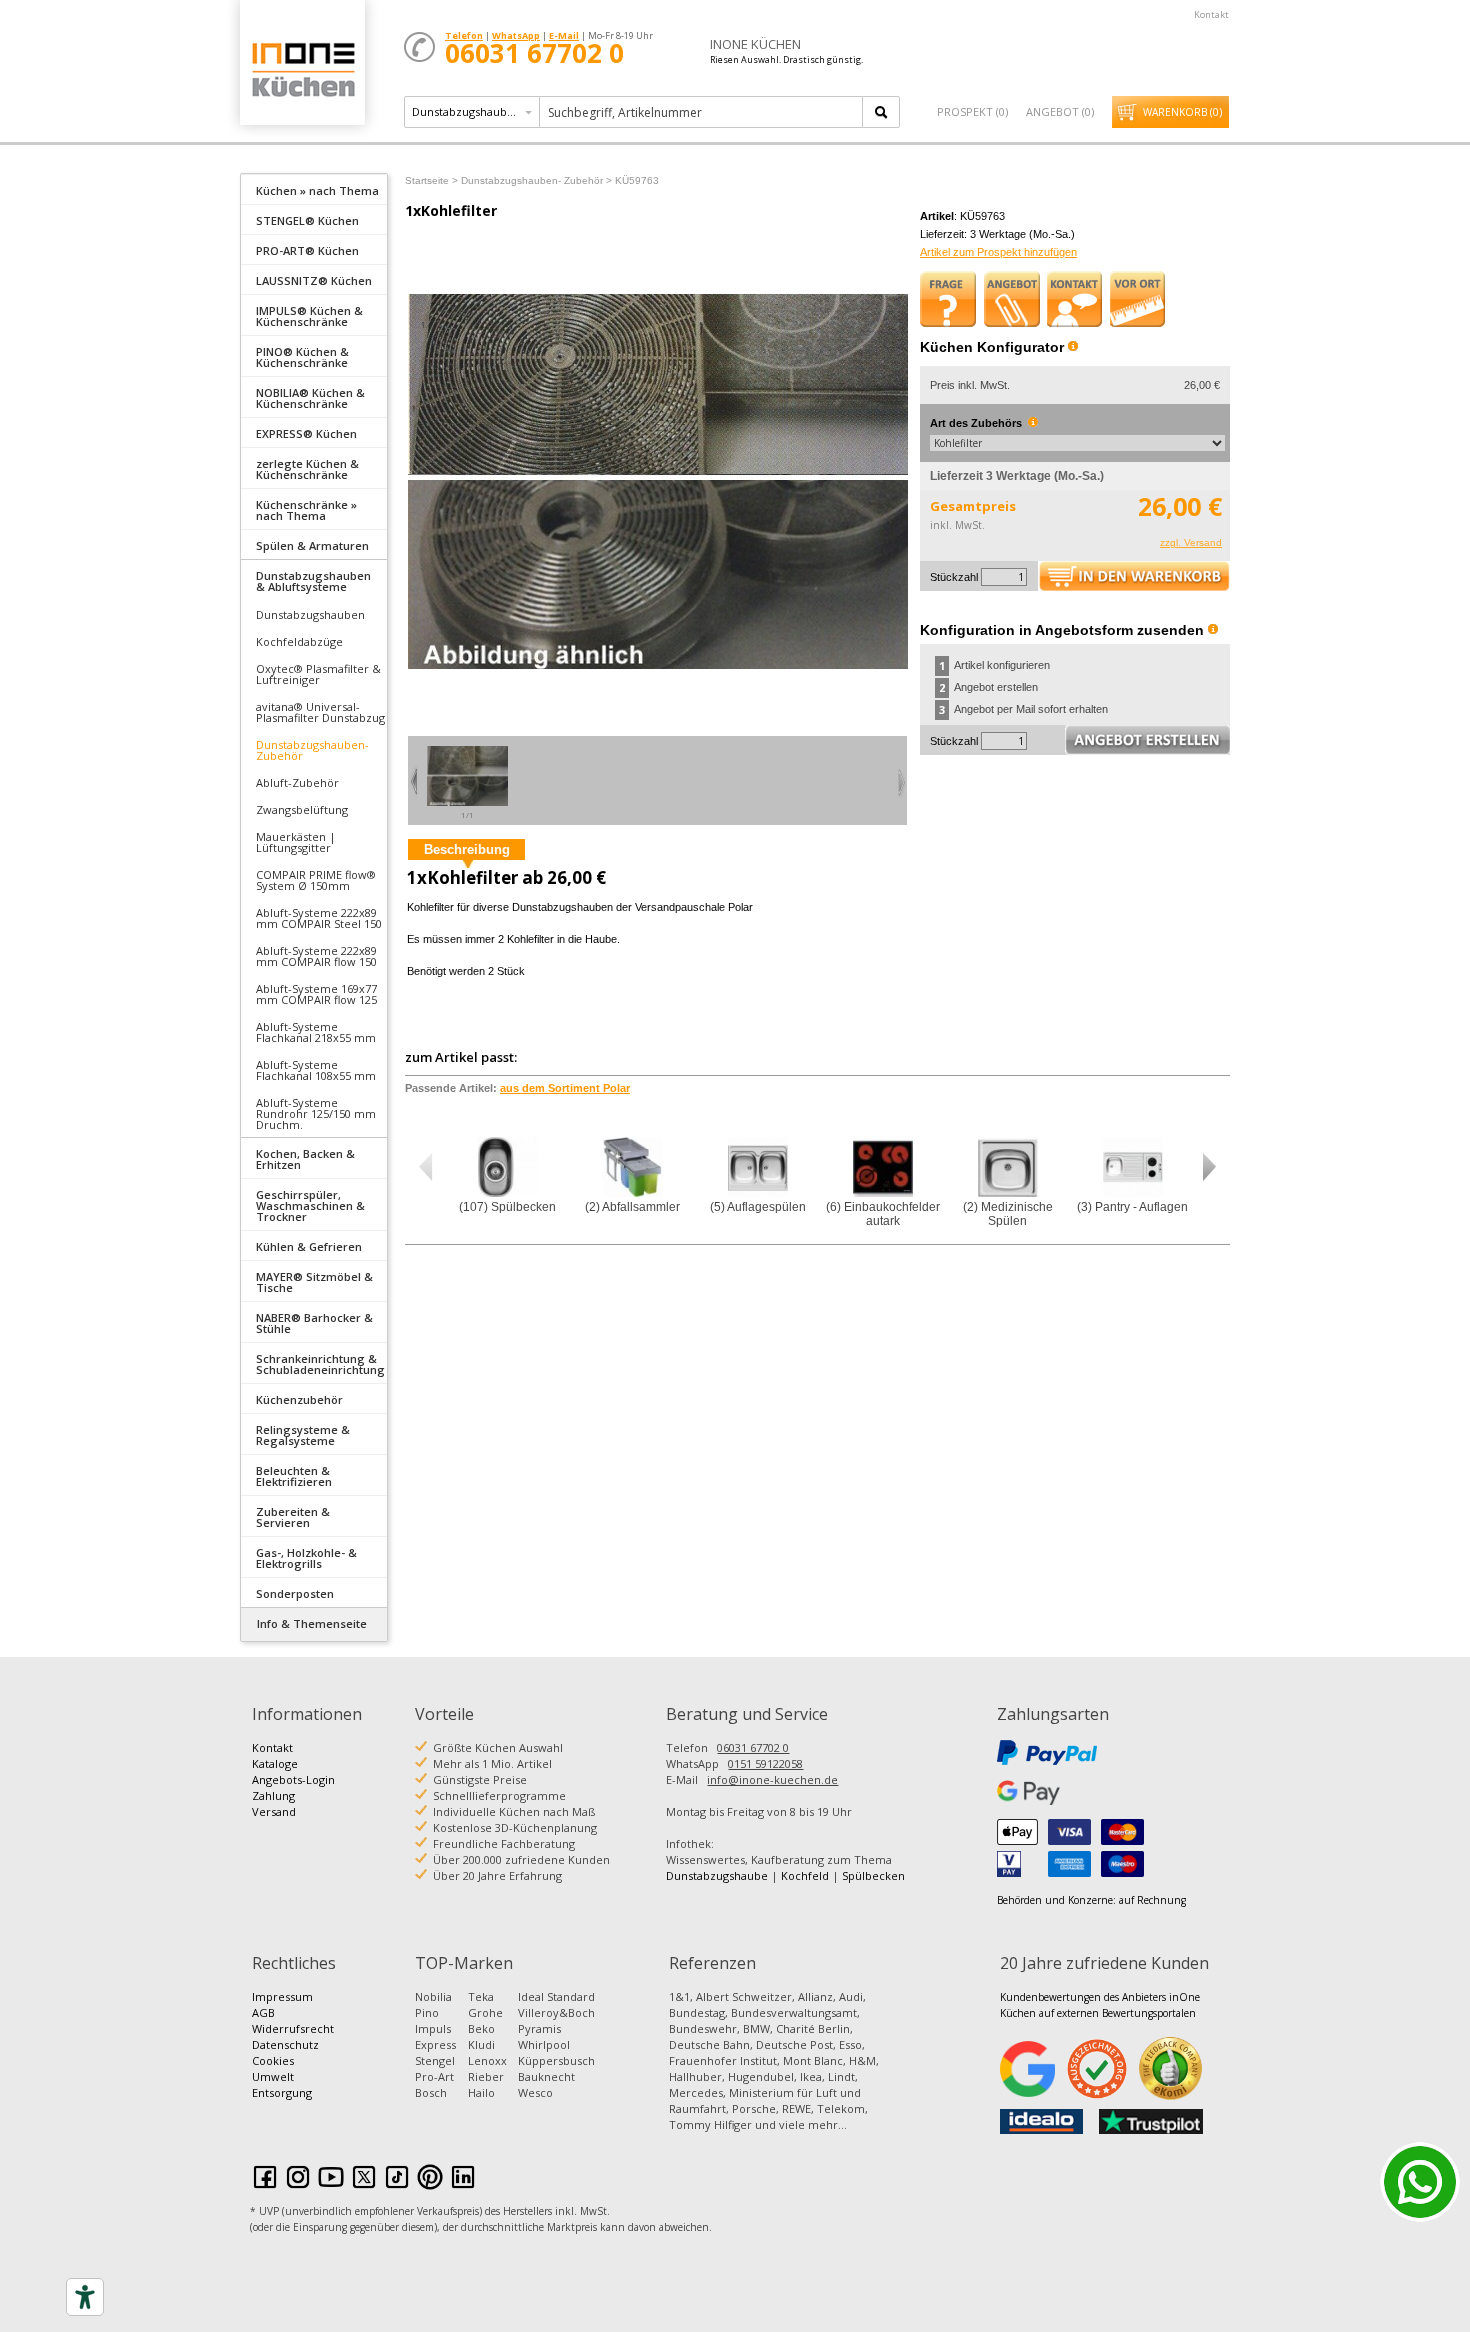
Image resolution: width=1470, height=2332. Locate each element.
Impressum (282, 1996)
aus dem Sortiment (565, 1088)
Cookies (273, 2060)
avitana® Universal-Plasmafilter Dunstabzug (320, 712)
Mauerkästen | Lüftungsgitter (296, 842)
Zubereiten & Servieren (293, 1517)
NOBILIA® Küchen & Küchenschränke (310, 398)
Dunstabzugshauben (310, 614)
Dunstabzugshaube (717, 1875)
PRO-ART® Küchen (307, 250)
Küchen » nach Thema (317, 190)
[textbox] (702, 112)
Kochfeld (805, 1875)
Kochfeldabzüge (299, 641)
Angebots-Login (293, 1779)
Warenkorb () (1182, 112)
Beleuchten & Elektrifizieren (294, 1476)
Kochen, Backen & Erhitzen (305, 1159)
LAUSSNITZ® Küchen (314, 280)
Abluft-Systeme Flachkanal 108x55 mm (316, 1070)
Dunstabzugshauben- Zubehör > (536, 180)
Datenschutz (285, 2044)
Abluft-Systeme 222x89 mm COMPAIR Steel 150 (319, 918)
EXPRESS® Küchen (306, 433)
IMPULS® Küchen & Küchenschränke (309, 316)
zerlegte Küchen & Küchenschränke (307, 469)
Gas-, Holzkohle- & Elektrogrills (306, 1558)
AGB (263, 2012)
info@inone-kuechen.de (772, 1779)
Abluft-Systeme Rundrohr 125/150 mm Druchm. (316, 1113)
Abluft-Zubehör (297, 782)
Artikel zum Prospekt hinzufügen (998, 252)
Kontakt (1211, 14)
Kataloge (275, 1763)
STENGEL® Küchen (307, 220)
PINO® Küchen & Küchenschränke (302, 357)
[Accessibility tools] (85, 2297)
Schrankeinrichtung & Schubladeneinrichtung (320, 1364)
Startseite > (431, 180)
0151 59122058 (765, 1763)
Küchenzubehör (299, 1399)
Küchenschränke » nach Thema (306, 510)
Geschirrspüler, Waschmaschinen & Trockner (310, 1205)
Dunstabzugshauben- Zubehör (312, 750)
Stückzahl (954, 577)
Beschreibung (467, 849)
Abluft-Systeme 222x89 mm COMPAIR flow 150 (316, 956)
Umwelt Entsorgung (282, 2084)
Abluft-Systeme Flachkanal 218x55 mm (316, 1032)
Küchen (302, 69)
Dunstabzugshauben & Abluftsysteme (313, 581)
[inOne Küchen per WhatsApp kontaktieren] (1420, 2182)
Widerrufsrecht (293, 2028)
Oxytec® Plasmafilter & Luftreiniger (318, 674)
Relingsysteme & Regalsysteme (303, 1435)
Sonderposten (295, 1593)
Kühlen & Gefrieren (309, 1246)
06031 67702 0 (753, 1747)
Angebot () (1060, 111)
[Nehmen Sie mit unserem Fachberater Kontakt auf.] (1075, 299)
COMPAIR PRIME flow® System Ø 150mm (316, 880)
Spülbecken (873, 1875)
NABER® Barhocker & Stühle (314, 1323)
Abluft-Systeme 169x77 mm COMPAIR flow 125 (316, 994)
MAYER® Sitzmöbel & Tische (314, 1282)
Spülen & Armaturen (312, 545)
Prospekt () (972, 111)
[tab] (314, 189)
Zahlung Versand (274, 1803)
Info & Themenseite (312, 1623)
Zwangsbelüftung (302, 809)
